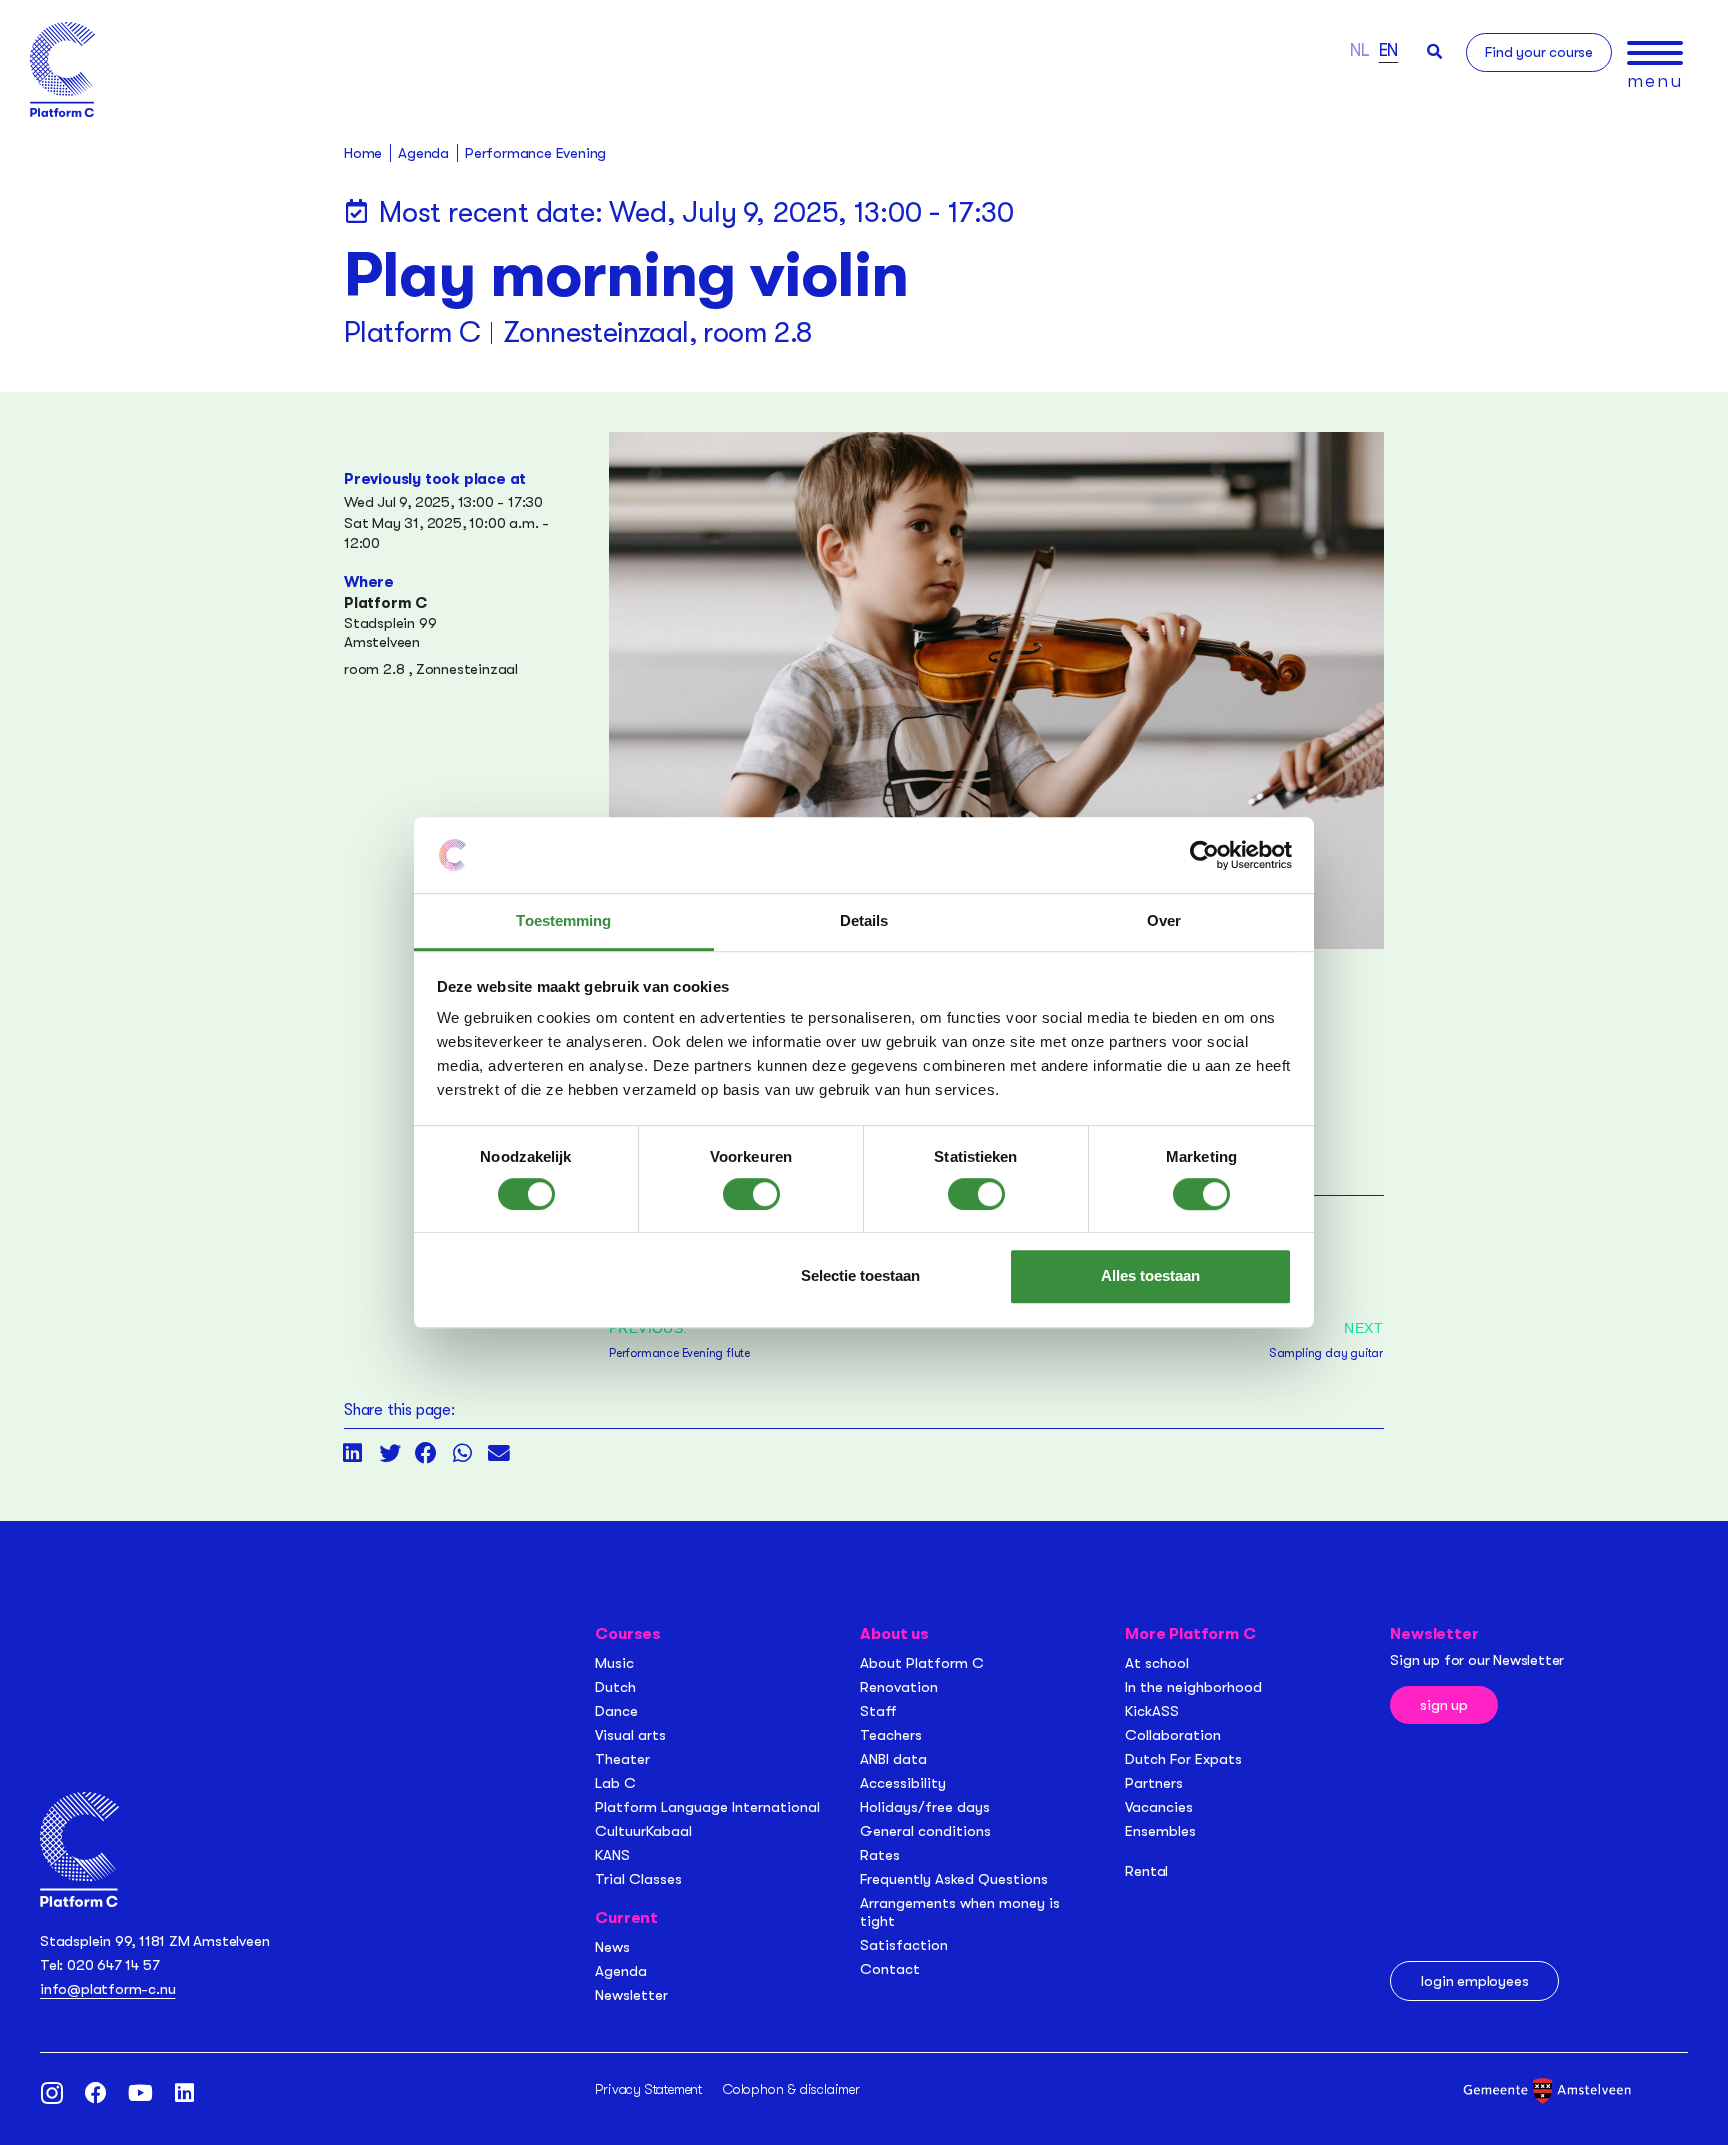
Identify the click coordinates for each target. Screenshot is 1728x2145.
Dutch (615, 1687)
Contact (890, 1969)
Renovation (899, 1687)
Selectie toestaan (860, 1275)
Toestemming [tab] (563, 921)
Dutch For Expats (1183, 1759)
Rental (1146, 1871)
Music (614, 1663)
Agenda (621, 1971)
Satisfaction (904, 1945)
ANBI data (893, 1759)
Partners (1154, 1783)
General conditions (925, 1831)
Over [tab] (1164, 921)
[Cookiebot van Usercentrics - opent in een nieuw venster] (1204, 855)
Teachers (891, 1735)
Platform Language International (707, 1807)
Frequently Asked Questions (954, 1879)
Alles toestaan (1150, 1275)
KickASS (1152, 1711)
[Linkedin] (184, 2093)
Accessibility (903, 1783)
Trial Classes (638, 1879)
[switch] (751, 1194)
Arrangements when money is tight (960, 1912)
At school (1157, 1663)
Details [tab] (864, 921)
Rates (880, 1855)
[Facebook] (96, 2093)
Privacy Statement (648, 2089)
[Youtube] (140, 2093)
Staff (878, 1711)
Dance (616, 1711)
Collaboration (1173, 1735)
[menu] (1655, 53)
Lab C (615, 1783)
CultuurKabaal (643, 1831)
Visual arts (630, 1735)
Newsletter (631, 1995)
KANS (612, 1855)
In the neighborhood (1193, 1687)
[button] (1434, 51)
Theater (622, 1759)
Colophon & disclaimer (791, 2089)
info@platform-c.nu (107, 1989)
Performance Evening (535, 153)
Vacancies (1159, 1807)
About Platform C (922, 1663)
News (612, 1947)
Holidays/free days (925, 1807)
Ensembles (1160, 1831)
